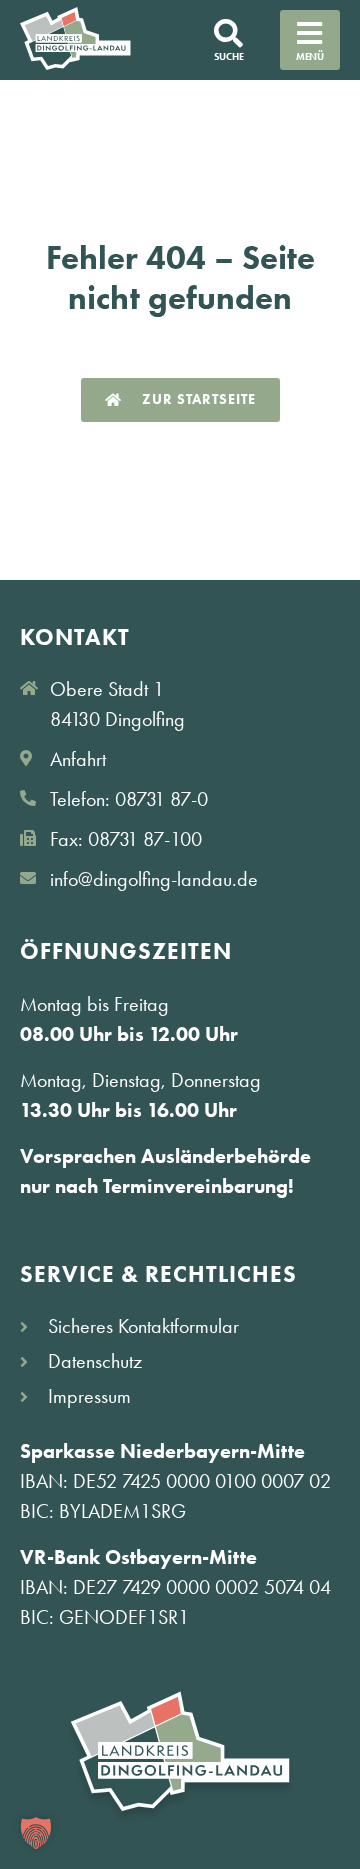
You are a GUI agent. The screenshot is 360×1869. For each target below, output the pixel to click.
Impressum (89, 1396)
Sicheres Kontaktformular (143, 1326)
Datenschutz (95, 1361)
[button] (36, 1833)
